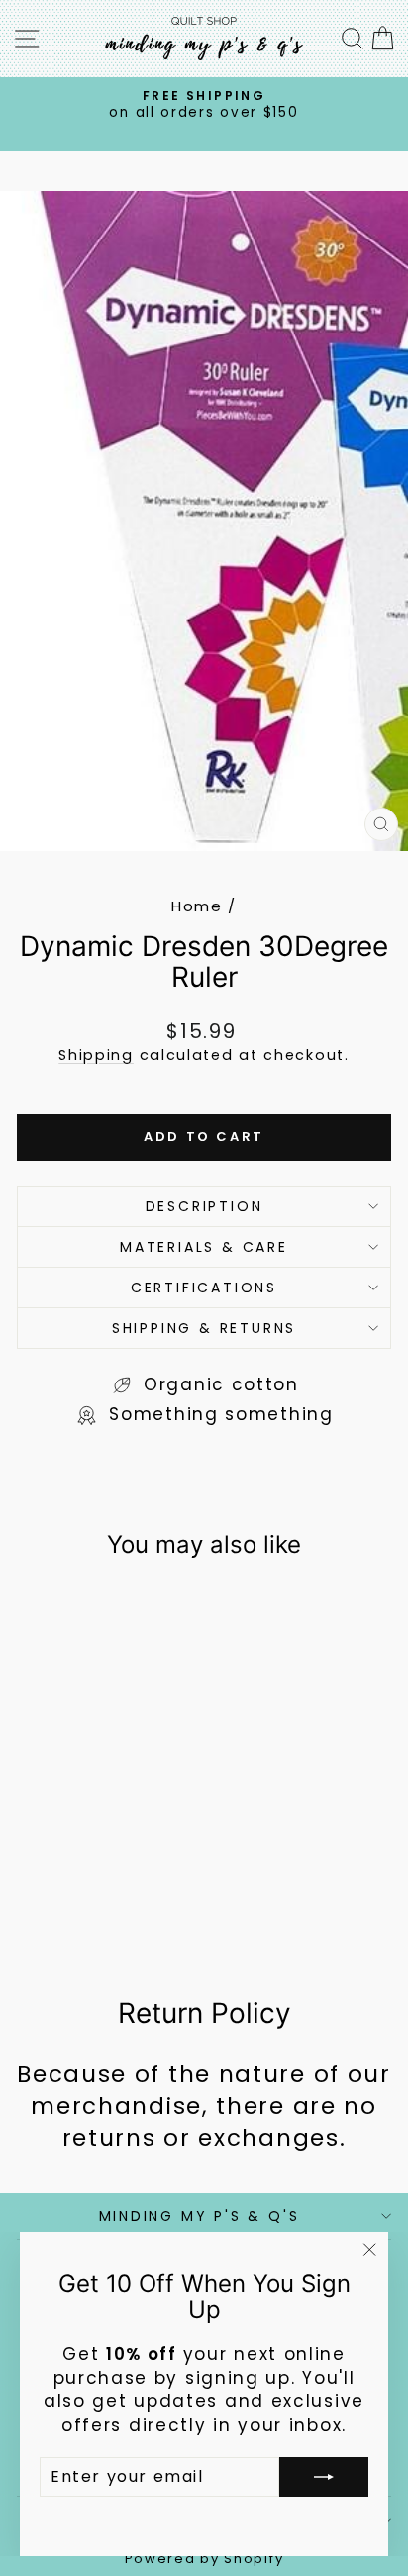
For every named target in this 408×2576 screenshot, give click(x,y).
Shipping (96, 1055)
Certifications (204, 1288)
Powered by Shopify (204, 2559)
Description (204, 1206)
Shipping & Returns (204, 1328)
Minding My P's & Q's (200, 2216)
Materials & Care (204, 1247)
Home (197, 906)
